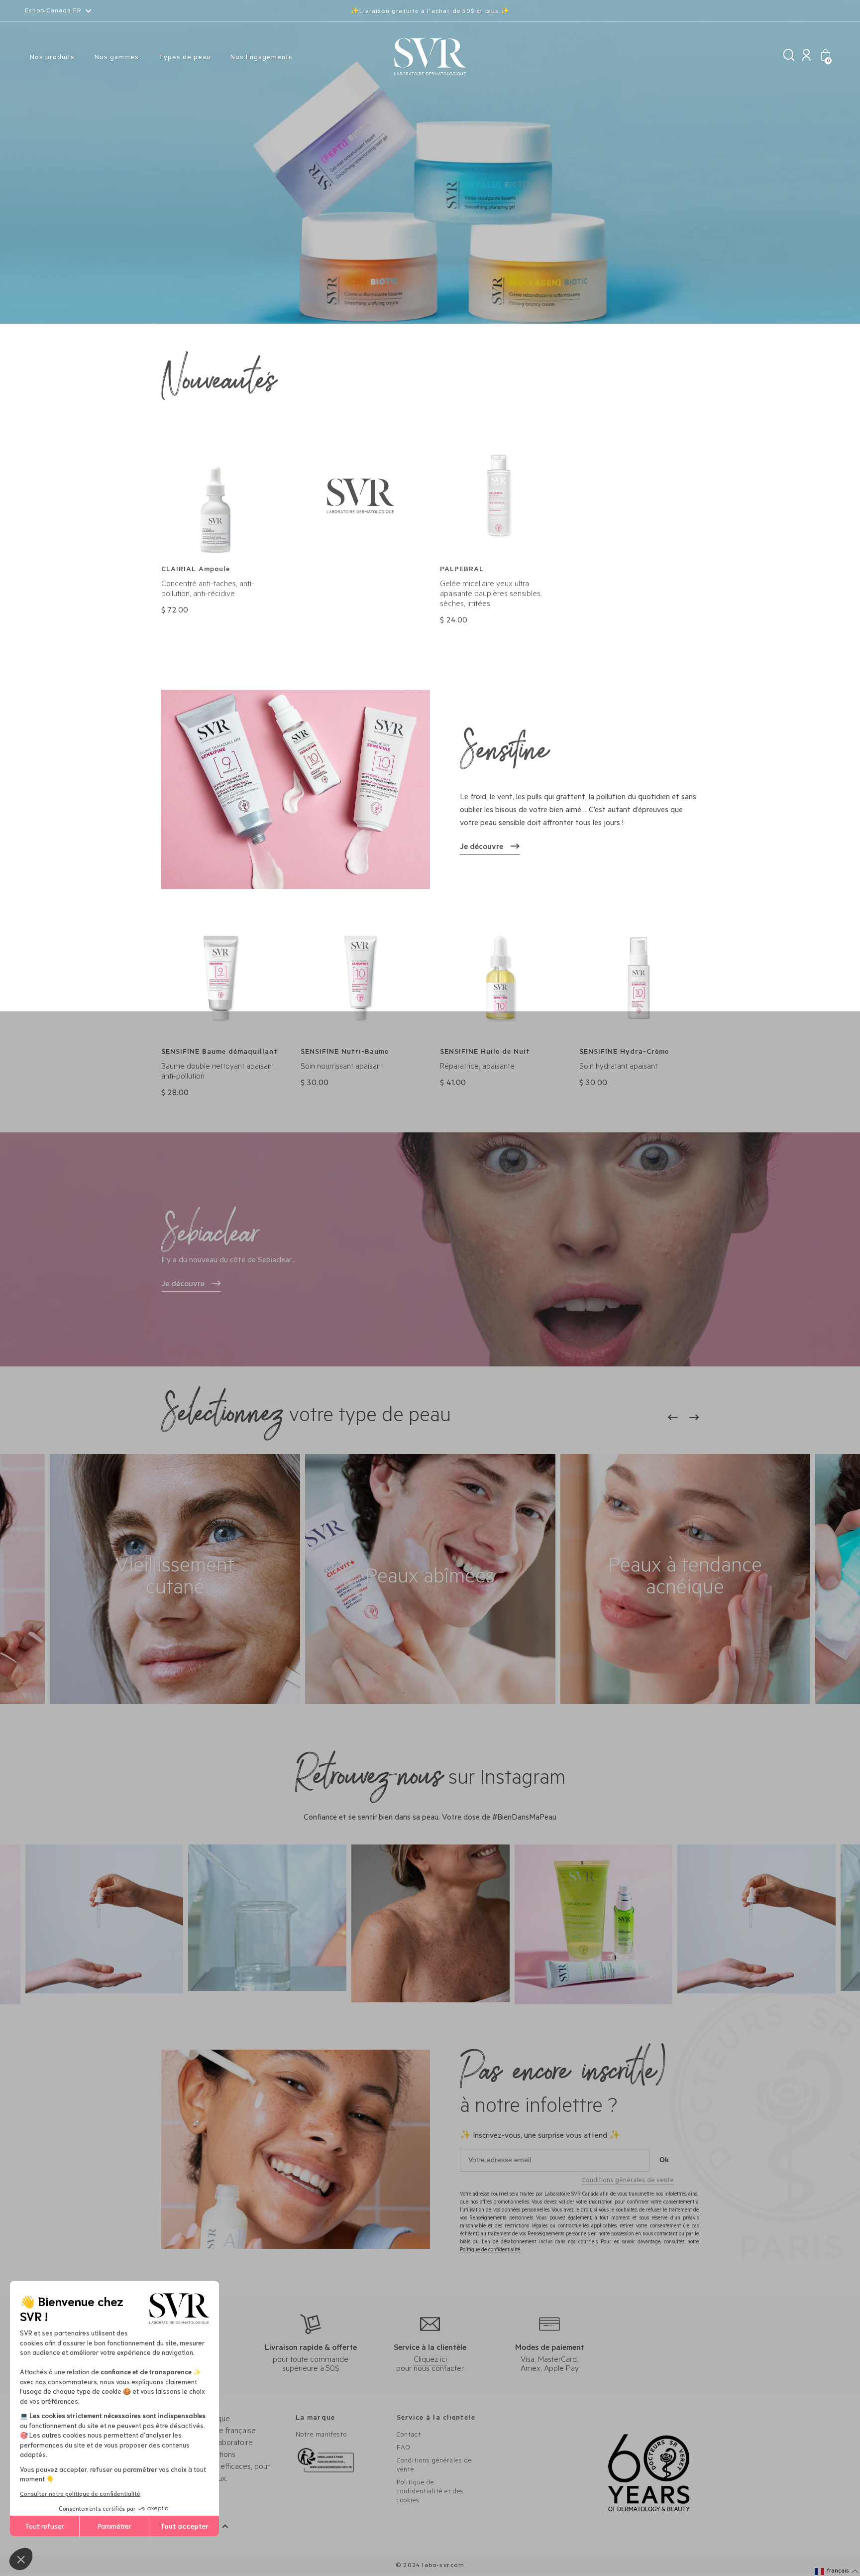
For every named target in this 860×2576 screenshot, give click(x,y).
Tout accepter (184, 2526)
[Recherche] (789, 58)
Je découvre (482, 848)
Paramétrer (114, 2526)
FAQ (403, 2448)
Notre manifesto (321, 2435)
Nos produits (52, 58)
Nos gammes (117, 58)
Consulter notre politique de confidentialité (80, 2493)
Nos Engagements (262, 58)
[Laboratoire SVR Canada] (430, 58)
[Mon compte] (806, 58)
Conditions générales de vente (628, 2181)
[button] (837, 2572)
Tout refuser (45, 2526)
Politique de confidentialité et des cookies (430, 2492)
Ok (664, 2160)
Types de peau (185, 58)
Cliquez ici (430, 2360)
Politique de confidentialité (490, 2250)
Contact (409, 2435)
